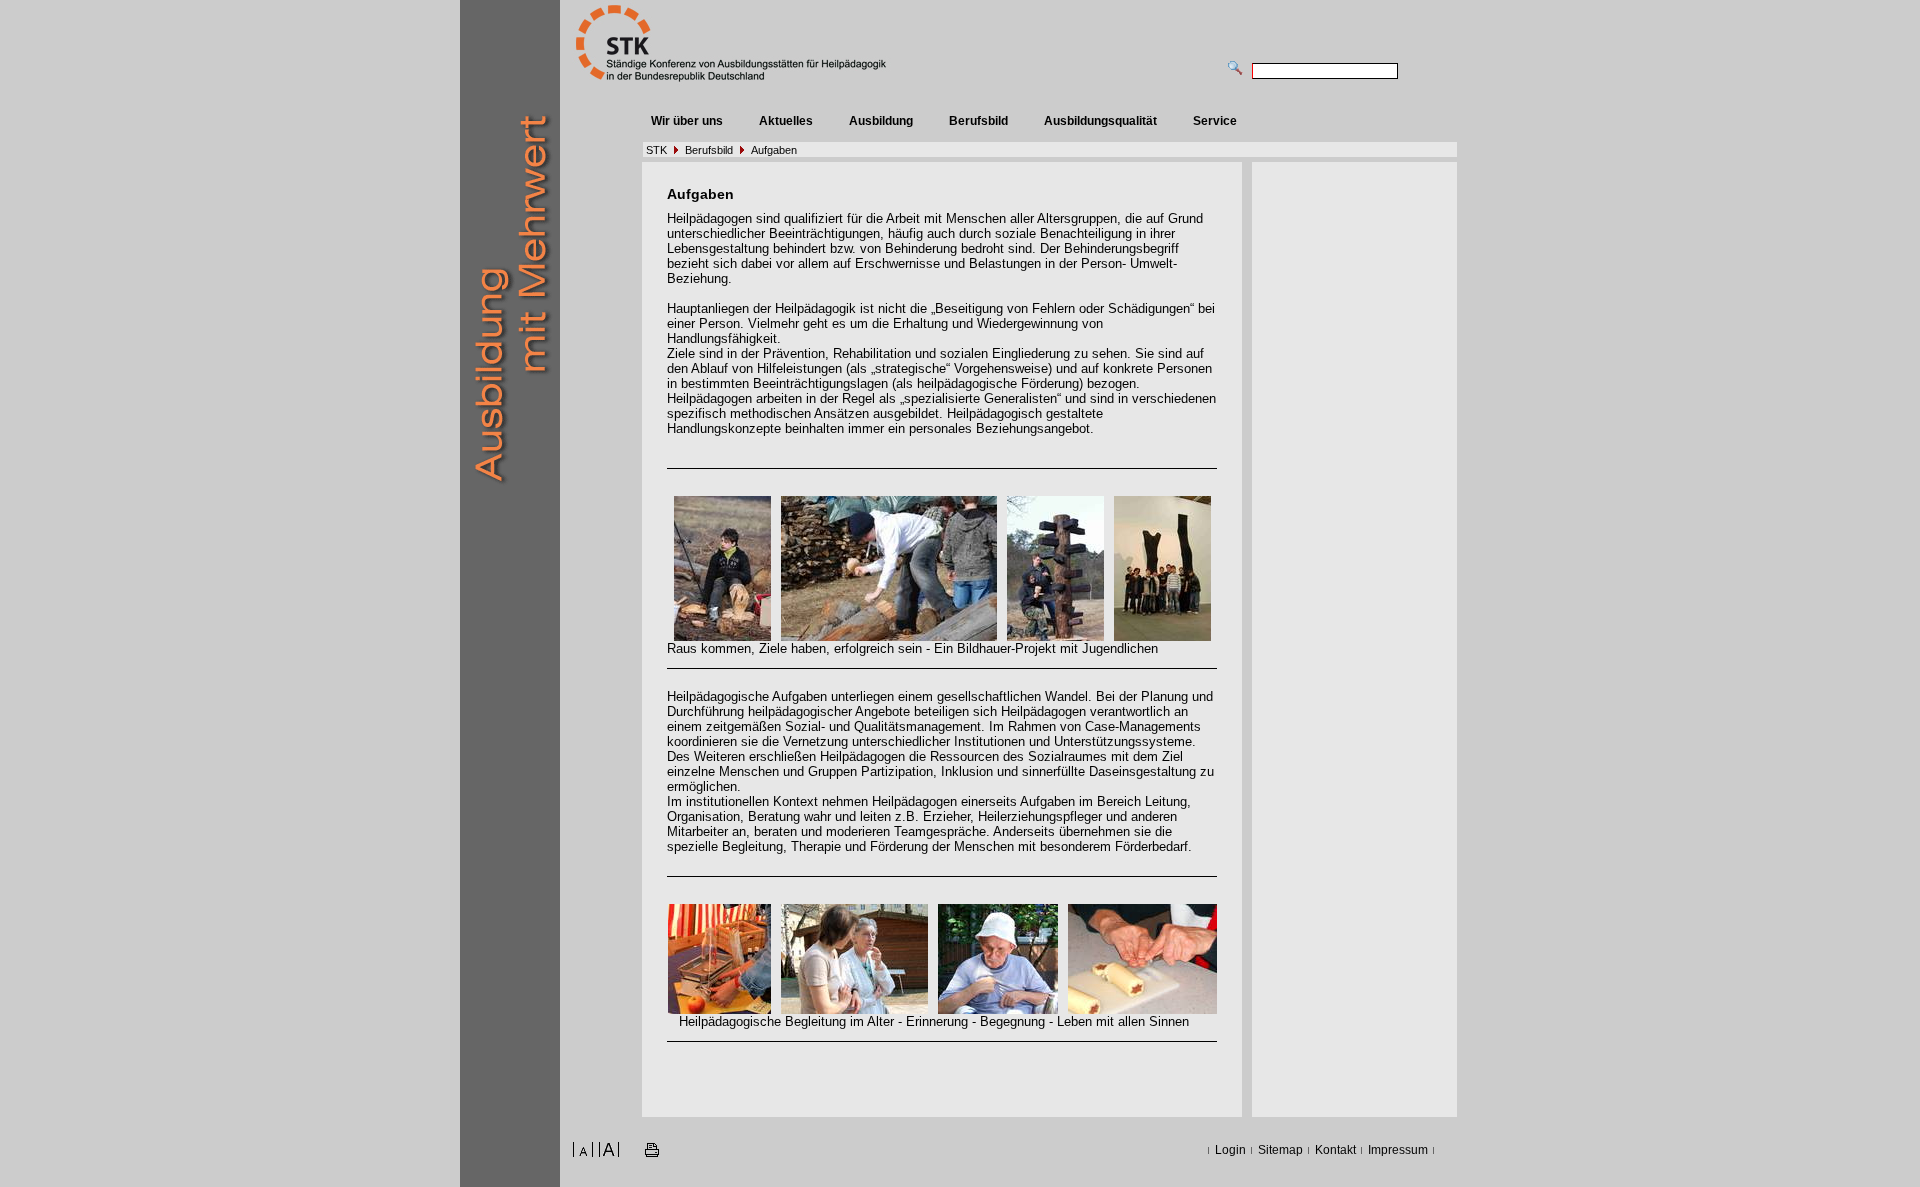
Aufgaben (774, 150)
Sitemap (1280, 1150)
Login (1230, 1150)
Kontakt (1335, 1150)
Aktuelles (786, 121)
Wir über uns (687, 121)
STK (656, 150)
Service (1215, 121)
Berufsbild (978, 121)
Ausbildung (881, 121)
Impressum (1398, 1150)
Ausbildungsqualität (1100, 121)
